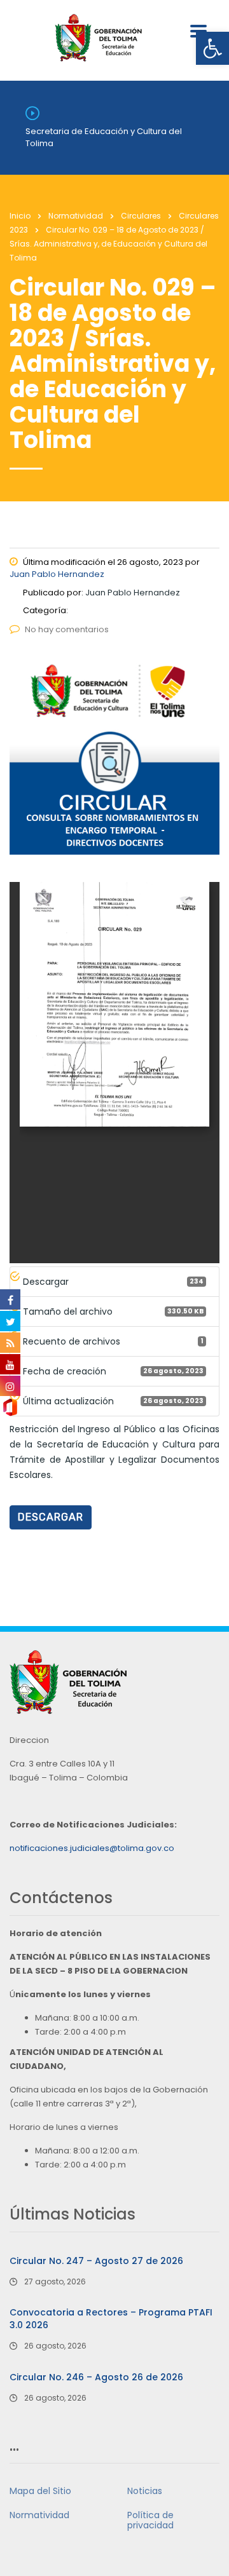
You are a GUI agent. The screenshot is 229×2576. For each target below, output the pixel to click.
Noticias (145, 2491)
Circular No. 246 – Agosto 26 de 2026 (96, 2377)
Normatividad (39, 2515)
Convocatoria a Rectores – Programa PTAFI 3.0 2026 (111, 2319)
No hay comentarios (67, 629)
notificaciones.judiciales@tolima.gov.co (92, 1848)
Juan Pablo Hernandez (57, 574)
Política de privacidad (150, 2520)
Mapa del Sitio (40, 2491)
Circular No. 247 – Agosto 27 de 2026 (96, 2261)
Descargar (51, 1517)
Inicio (20, 216)
